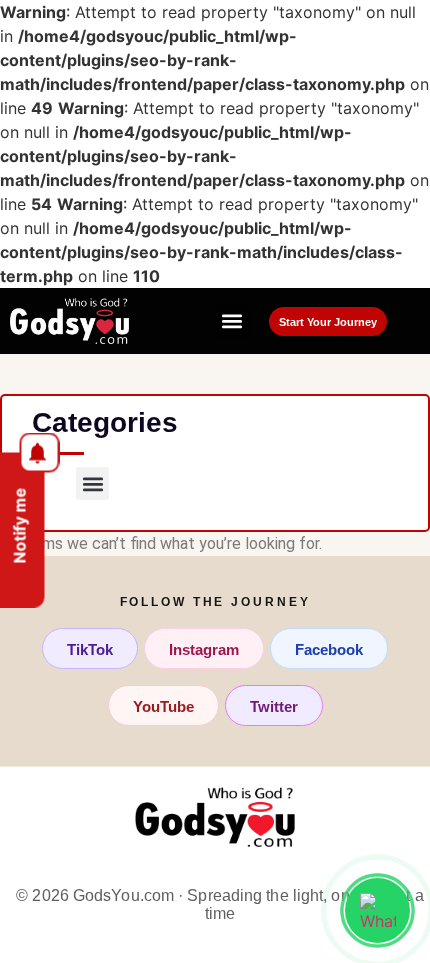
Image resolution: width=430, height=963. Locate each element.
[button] (232, 321)
